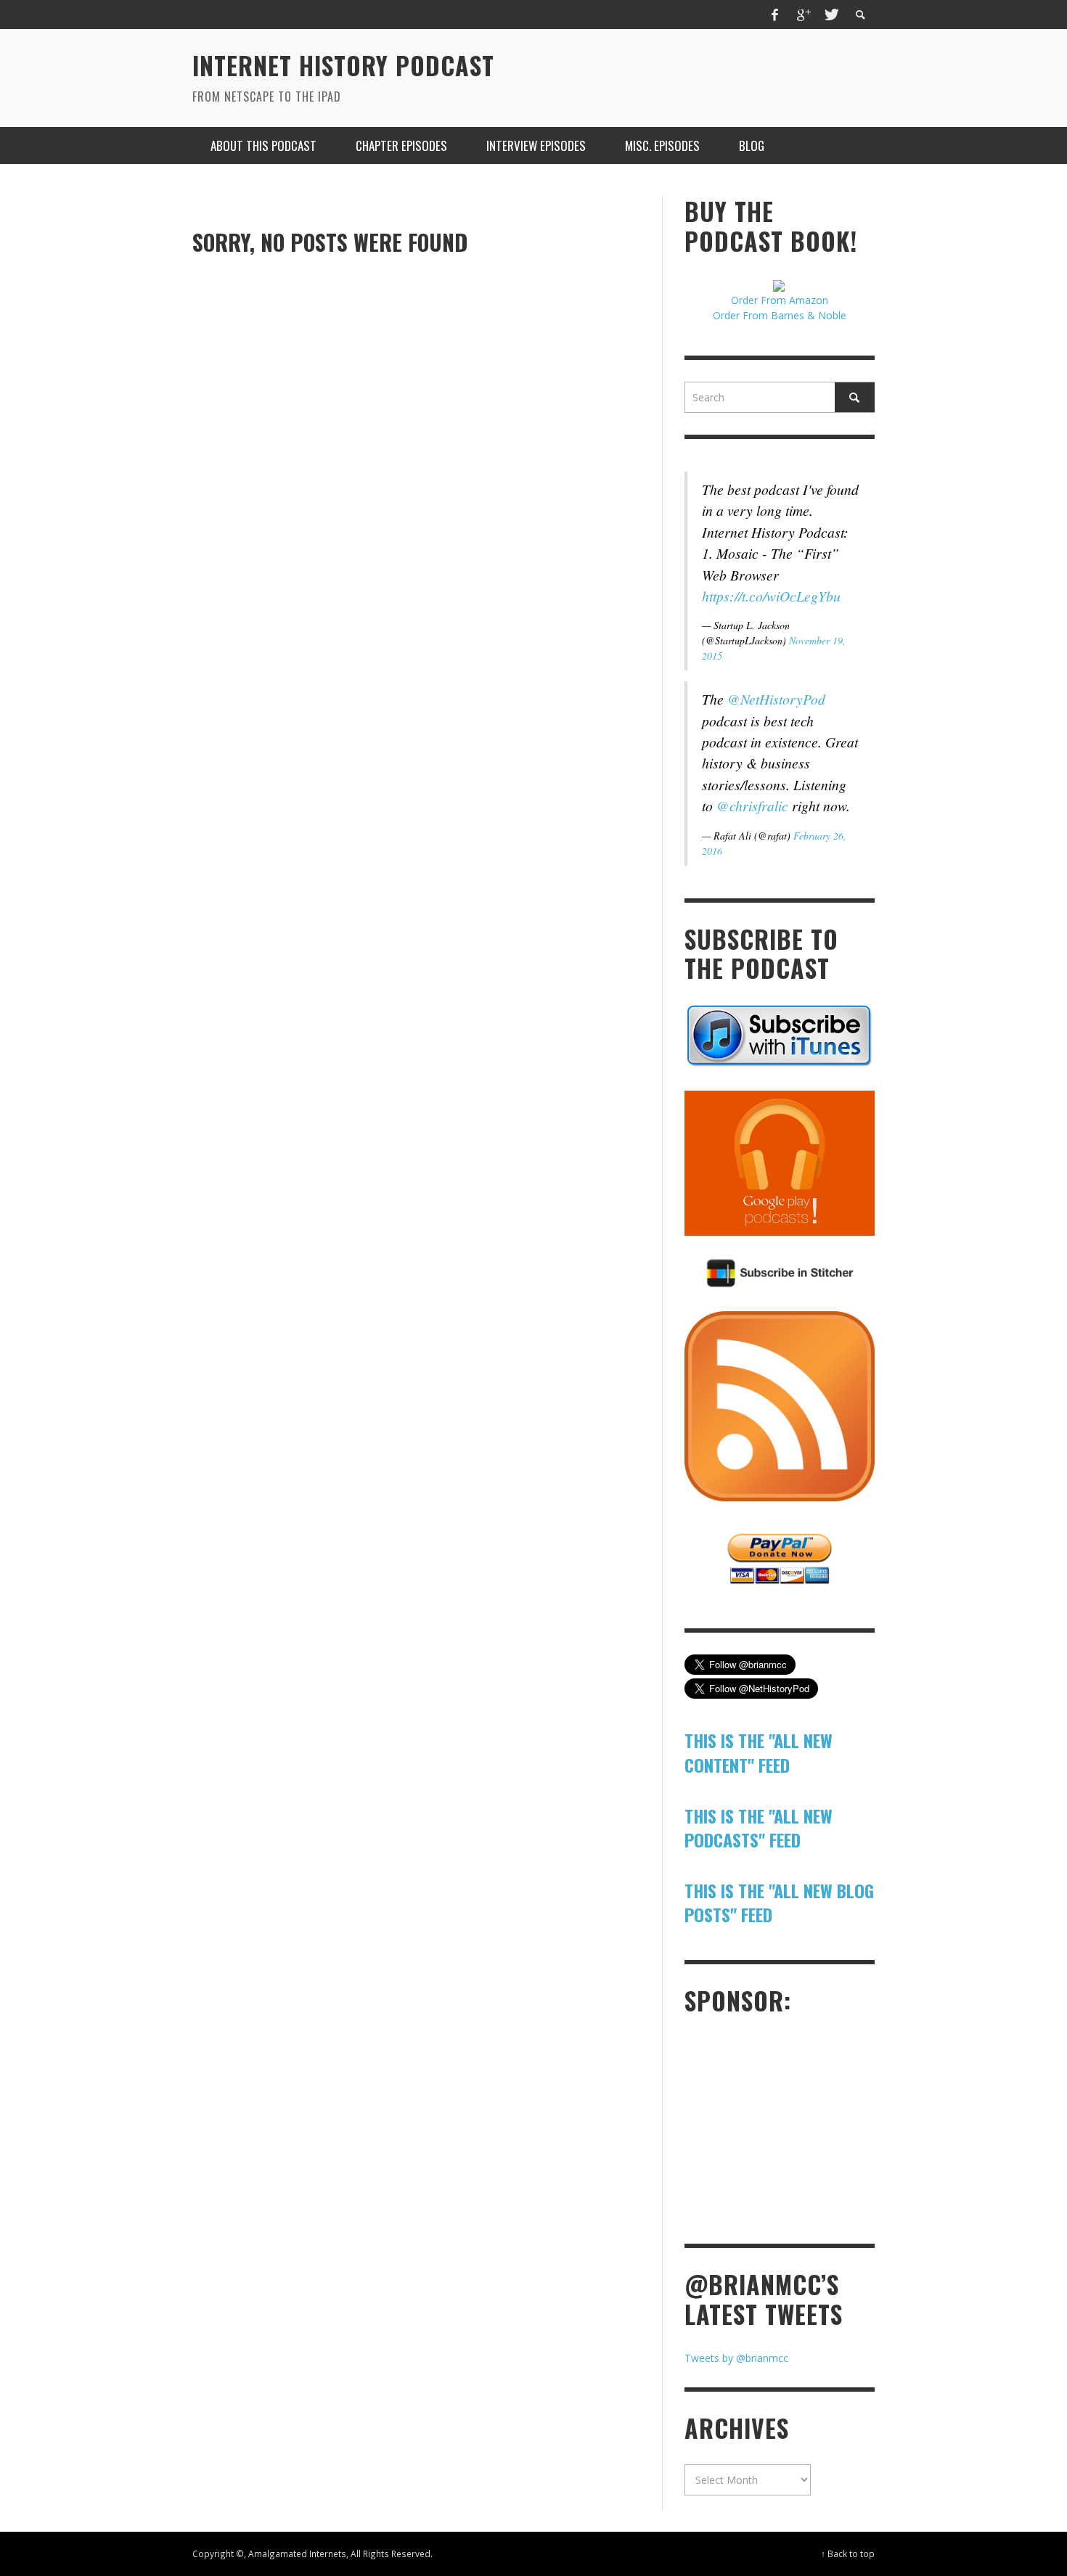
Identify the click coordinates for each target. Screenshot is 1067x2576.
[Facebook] (775, 15)
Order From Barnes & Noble (780, 315)
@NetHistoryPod (776, 699)
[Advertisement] (793, 2128)
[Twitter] (830, 15)
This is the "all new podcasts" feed (759, 1828)
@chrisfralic (752, 805)
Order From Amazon (780, 300)
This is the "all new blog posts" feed (779, 1903)
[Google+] (803, 15)
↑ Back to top (848, 2554)
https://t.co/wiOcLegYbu (771, 596)
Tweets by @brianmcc (736, 2358)
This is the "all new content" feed (759, 1752)
